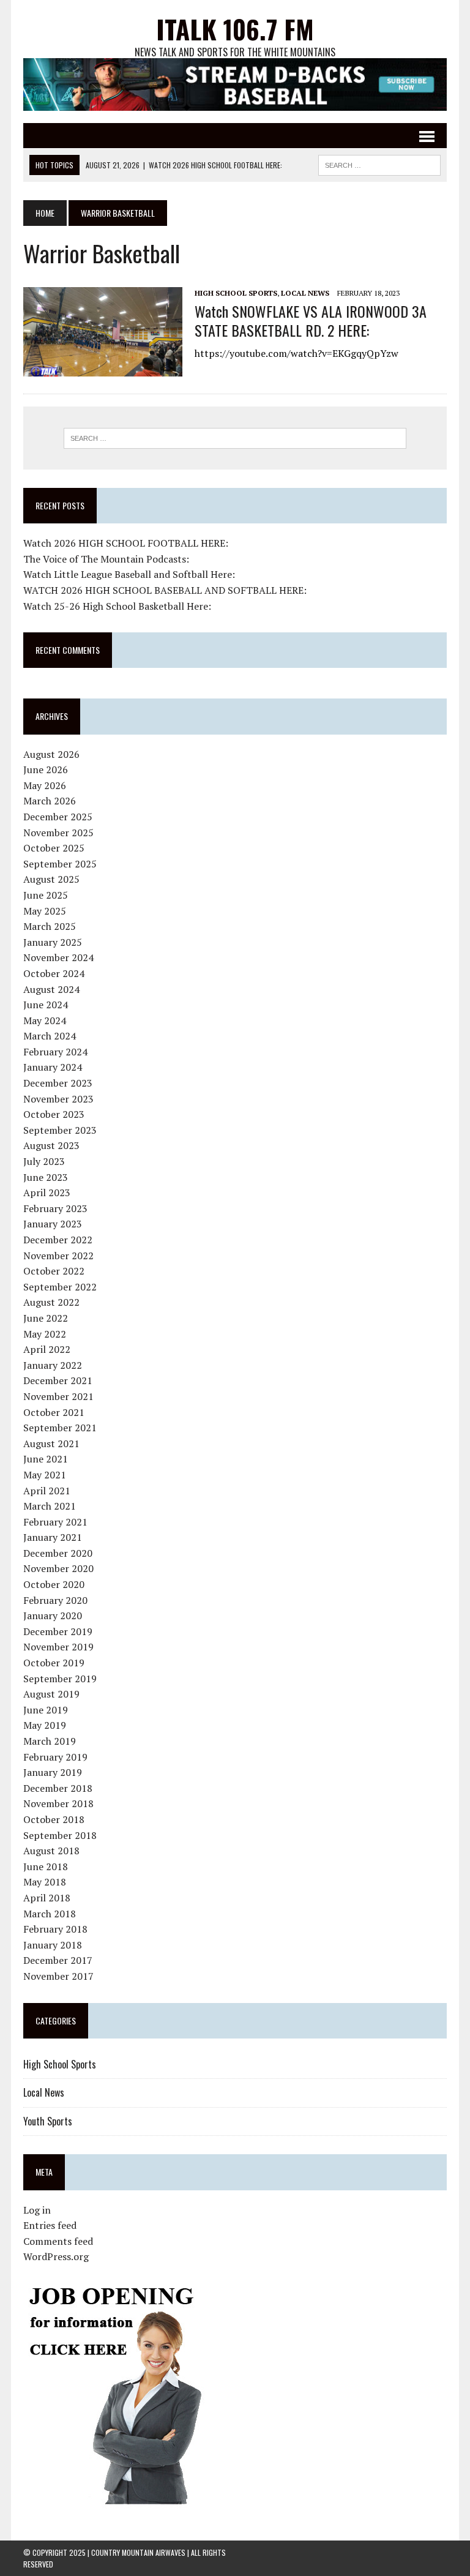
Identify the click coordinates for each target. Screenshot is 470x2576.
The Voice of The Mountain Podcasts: (106, 559)
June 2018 (46, 1866)
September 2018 (60, 1835)
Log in (37, 2210)
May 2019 (45, 1725)
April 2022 (47, 1349)
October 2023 (54, 1114)
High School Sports (236, 293)
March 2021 (50, 1506)
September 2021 (60, 1428)
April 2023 (47, 1193)
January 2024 (53, 1067)
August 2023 (51, 1145)
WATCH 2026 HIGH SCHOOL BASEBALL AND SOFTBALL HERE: (165, 590)
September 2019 (60, 1679)
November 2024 (58, 957)
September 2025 (60, 864)
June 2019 (46, 1710)
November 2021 (58, 1396)
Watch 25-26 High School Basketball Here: (117, 606)
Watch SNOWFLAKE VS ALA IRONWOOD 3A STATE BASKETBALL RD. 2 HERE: (311, 320)
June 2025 (46, 895)
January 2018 (53, 1945)
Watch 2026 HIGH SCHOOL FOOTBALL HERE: (126, 543)
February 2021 (55, 1522)
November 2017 (58, 1976)
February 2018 (55, 1929)
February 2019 (55, 1757)
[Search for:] (235, 438)
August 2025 (51, 879)
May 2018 (45, 1882)
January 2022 (53, 1365)
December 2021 (58, 1380)
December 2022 (58, 1240)
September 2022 (60, 1287)
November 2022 (58, 1256)
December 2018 (58, 1788)
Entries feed (50, 2225)
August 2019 (51, 1694)
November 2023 (58, 1099)
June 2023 (46, 1177)
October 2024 (54, 973)
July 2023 (44, 1161)
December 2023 (58, 1083)
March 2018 (50, 1914)
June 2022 (46, 1318)
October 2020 (54, 1584)
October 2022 (54, 1271)
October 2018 (54, 1819)
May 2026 (45, 785)
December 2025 (58, 817)
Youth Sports (48, 2121)
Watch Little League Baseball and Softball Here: (129, 574)
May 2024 (45, 1020)
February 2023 (55, 1208)
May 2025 (45, 911)
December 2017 (58, 1960)
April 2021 (47, 1491)
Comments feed (58, 2241)
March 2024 (50, 1036)
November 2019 (58, 1647)
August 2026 (51, 754)
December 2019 (58, 1631)
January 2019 (53, 1772)
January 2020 (53, 1616)
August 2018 (51, 1851)
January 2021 (53, 1537)
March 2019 (50, 1741)
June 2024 (46, 1005)
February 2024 (55, 1052)
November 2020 (58, 1568)
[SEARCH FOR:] (379, 163)
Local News (305, 293)
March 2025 (50, 926)
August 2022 (51, 1302)
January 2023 (53, 1224)
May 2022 (45, 1334)
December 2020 (58, 1553)
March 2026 (50, 801)
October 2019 (54, 1663)
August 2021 (51, 1443)
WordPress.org (56, 2256)
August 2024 (51, 989)
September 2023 (60, 1130)
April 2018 (47, 1898)
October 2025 (54, 848)
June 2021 (46, 1459)
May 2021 (45, 1475)
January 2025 (53, 942)
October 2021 (54, 1412)
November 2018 (58, 1803)
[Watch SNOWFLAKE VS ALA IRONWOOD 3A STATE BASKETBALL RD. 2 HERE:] (103, 368)
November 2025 (58, 833)
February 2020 (55, 1600)
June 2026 (46, 769)
